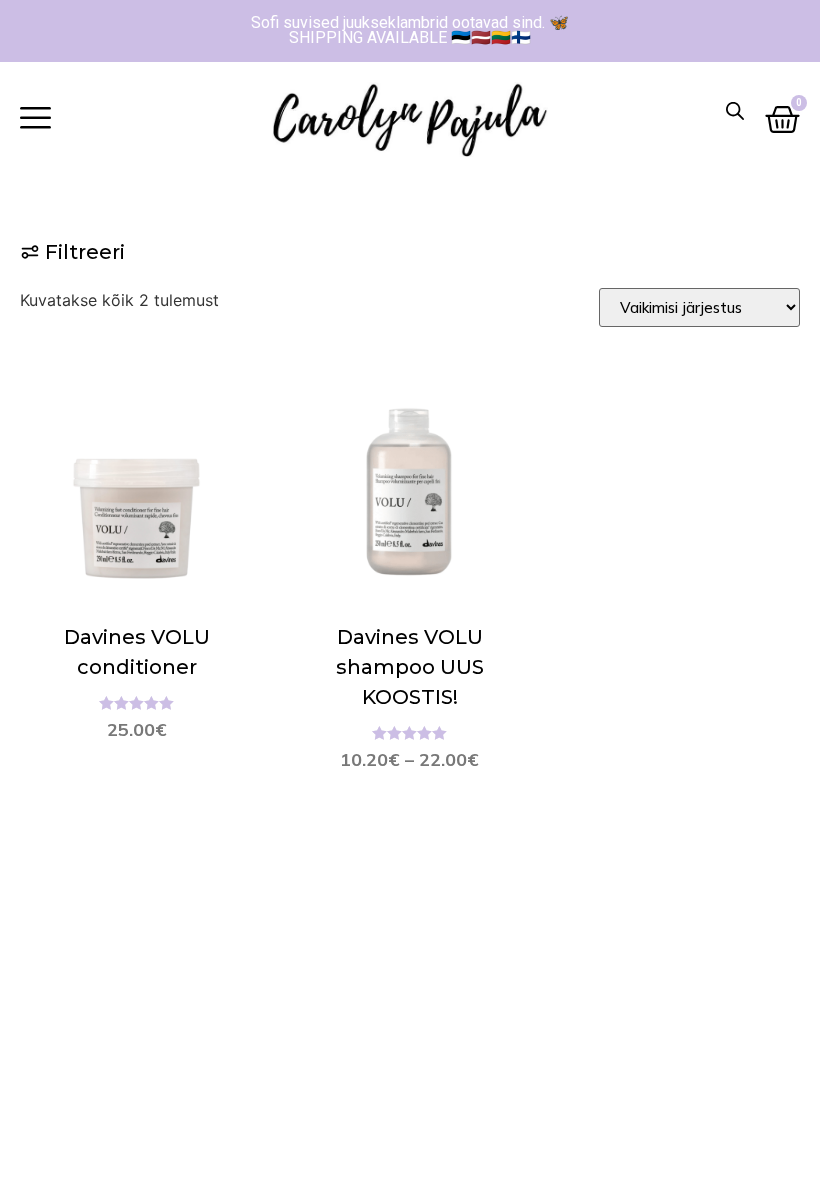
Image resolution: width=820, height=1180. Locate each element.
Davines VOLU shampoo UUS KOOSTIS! (410, 667)
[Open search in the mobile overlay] (735, 110)
